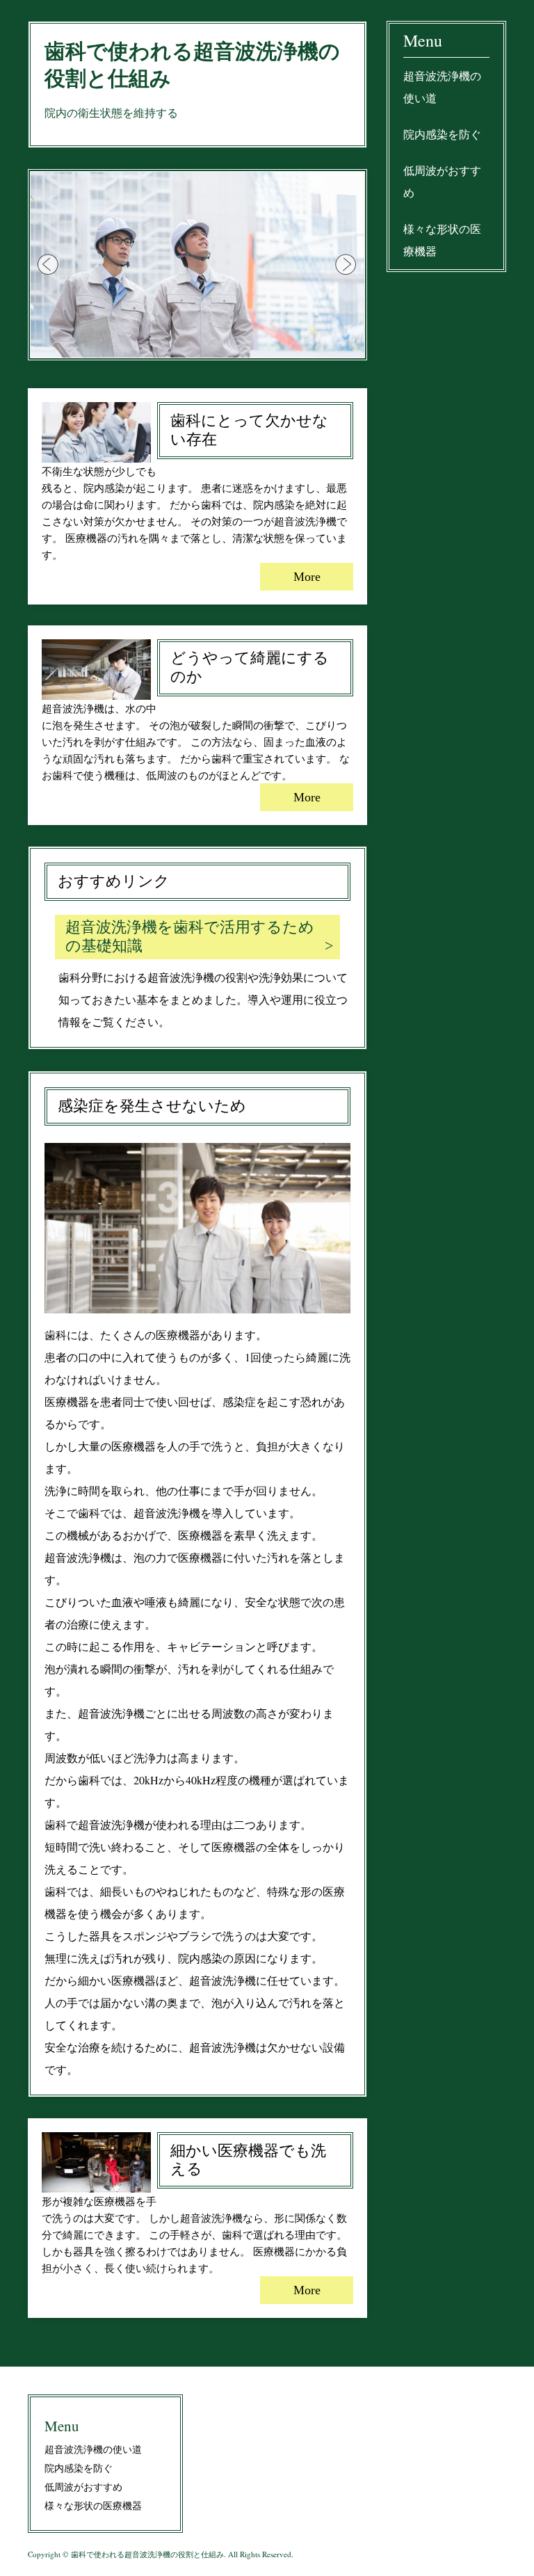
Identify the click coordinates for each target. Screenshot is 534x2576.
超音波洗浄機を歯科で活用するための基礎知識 (190, 936)
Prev (49, 265)
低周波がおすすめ (442, 181)
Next (346, 265)
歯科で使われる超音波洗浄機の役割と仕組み (192, 65)
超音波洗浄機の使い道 (442, 87)
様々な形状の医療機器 (442, 240)
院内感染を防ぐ (442, 134)
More (307, 577)
